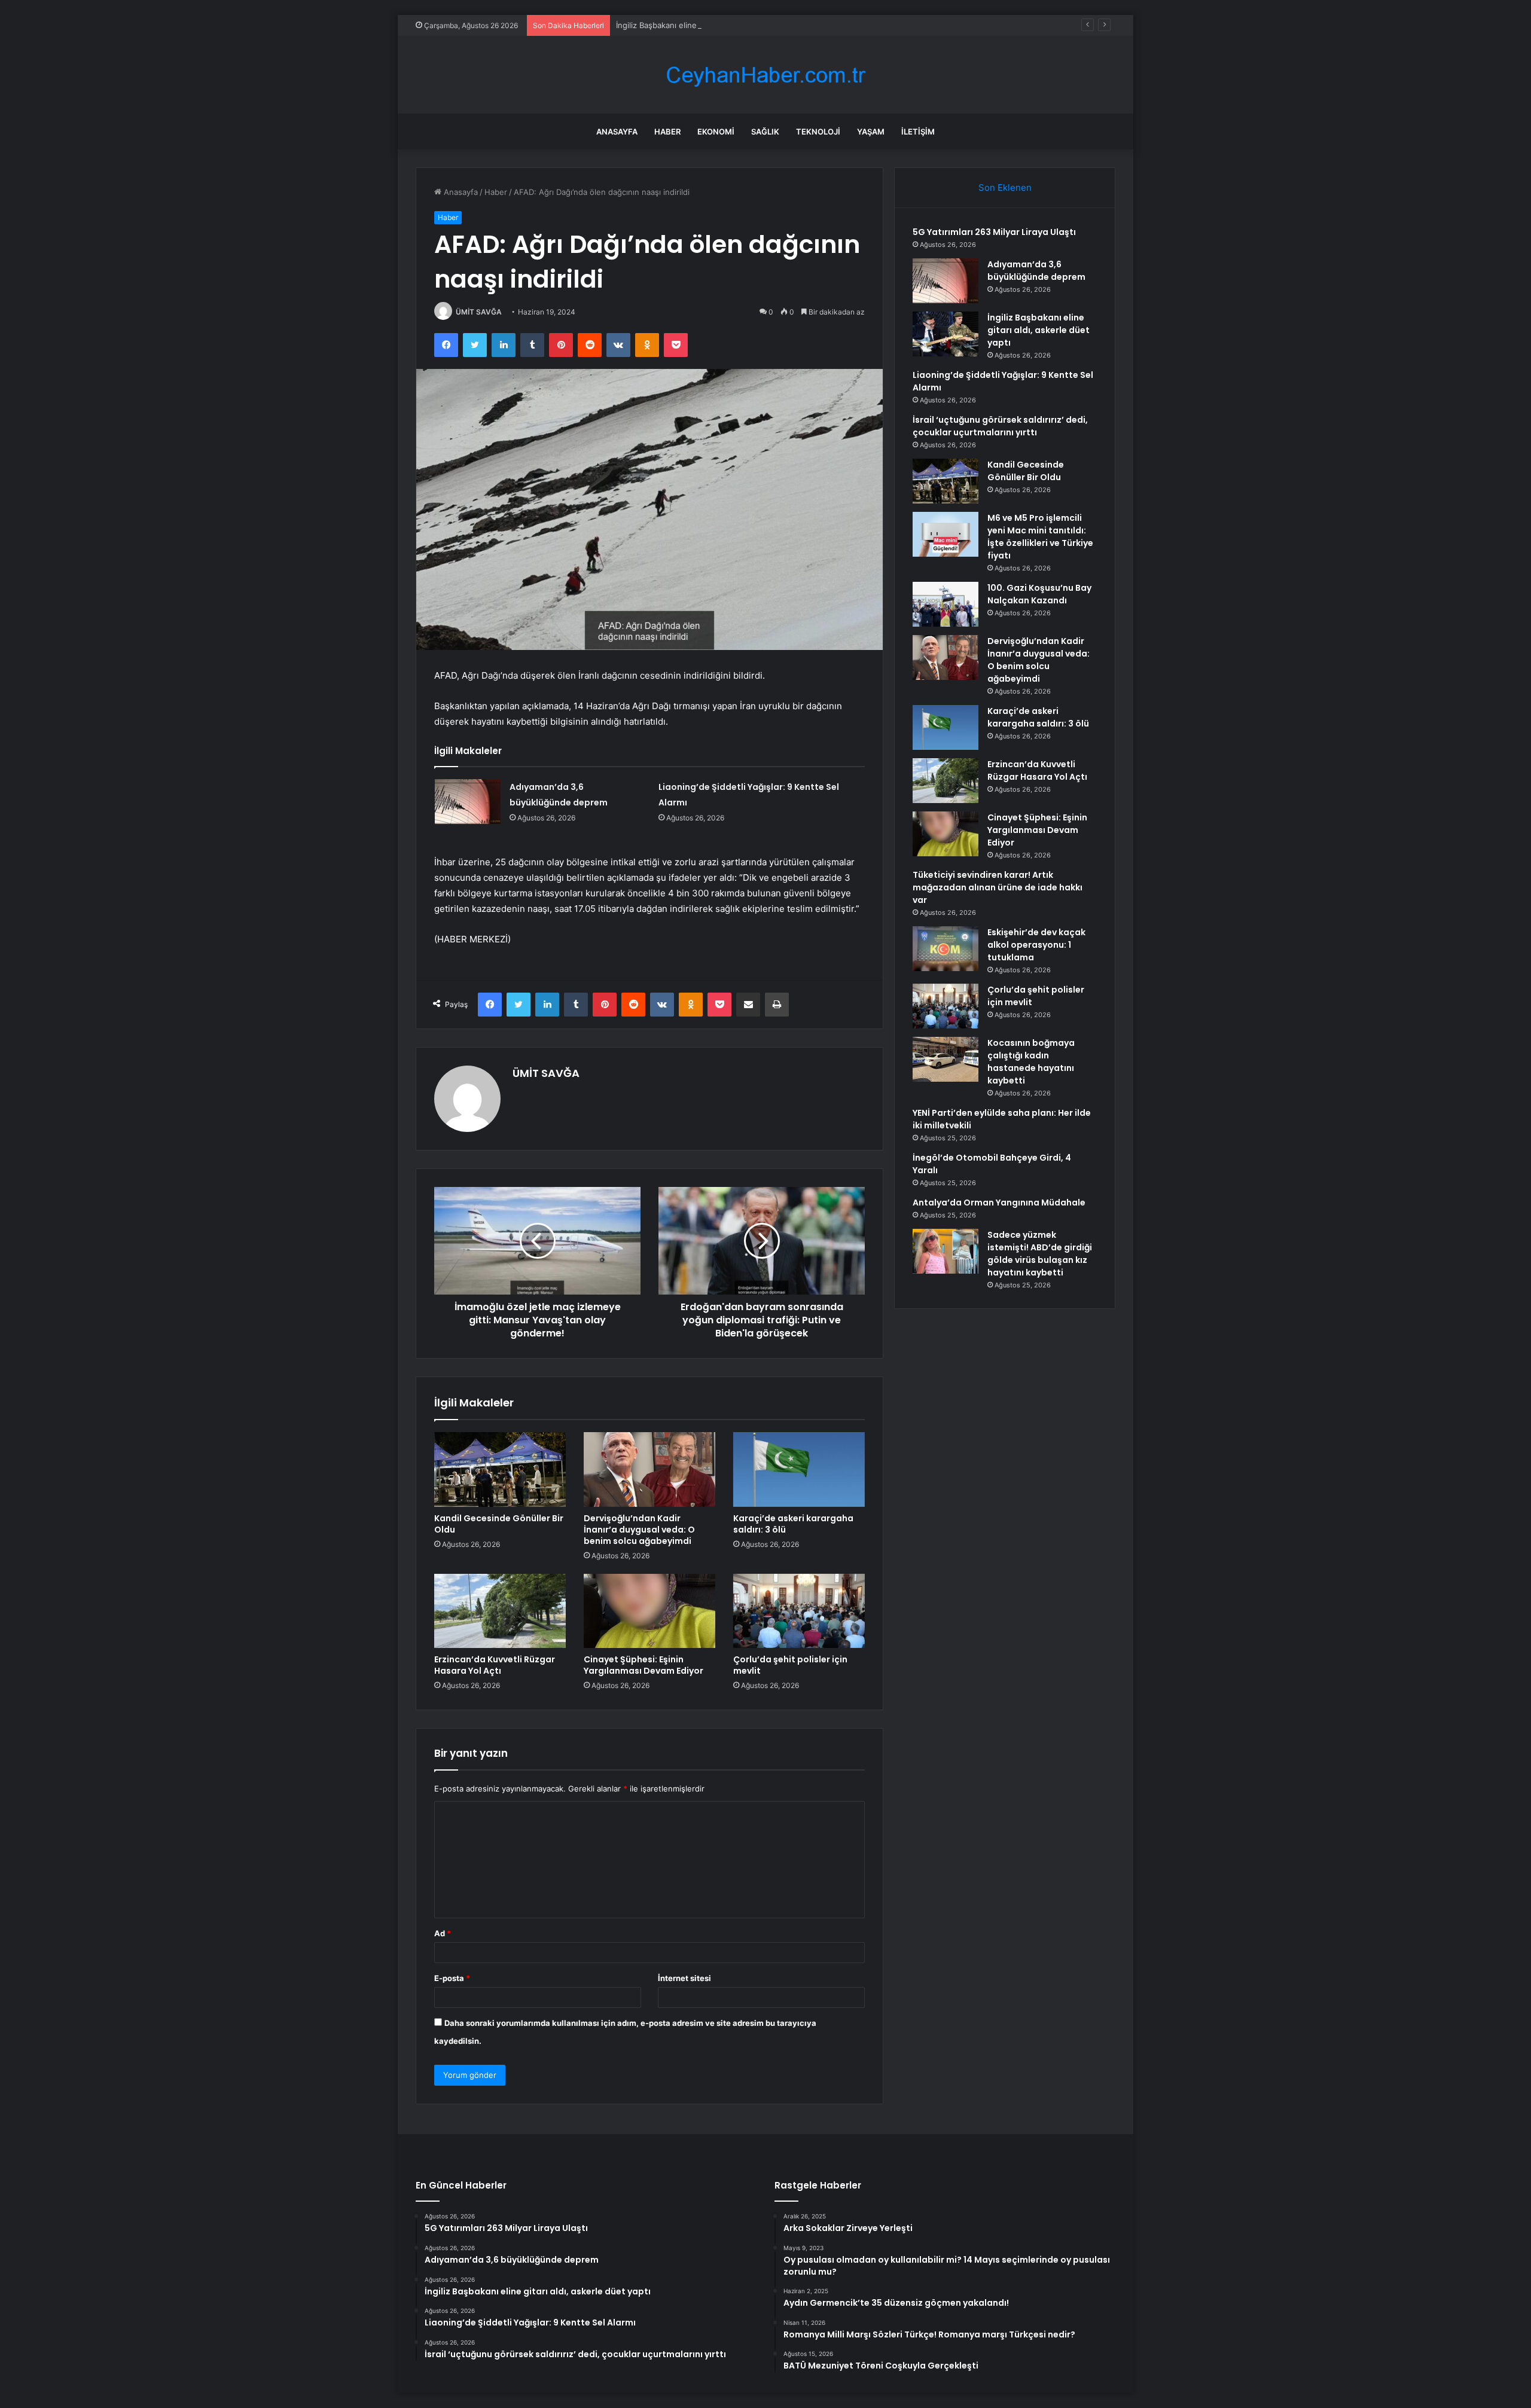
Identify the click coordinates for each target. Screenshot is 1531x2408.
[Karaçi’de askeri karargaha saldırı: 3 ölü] (799, 1469)
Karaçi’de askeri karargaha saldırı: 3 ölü (793, 1524)
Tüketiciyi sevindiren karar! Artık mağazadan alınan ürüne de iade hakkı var (998, 887)
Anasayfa (617, 132)
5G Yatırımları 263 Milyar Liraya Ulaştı (994, 232)
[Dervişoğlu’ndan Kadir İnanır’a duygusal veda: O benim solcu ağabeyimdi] (649, 1469)
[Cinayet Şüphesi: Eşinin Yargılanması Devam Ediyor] (649, 1611)
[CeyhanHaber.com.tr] (765, 75)
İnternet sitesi (684, 1978)
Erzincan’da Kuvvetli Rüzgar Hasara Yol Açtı (495, 1665)
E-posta (452, 1978)
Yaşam (871, 132)
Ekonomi (716, 132)
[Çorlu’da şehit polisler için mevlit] (799, 1611)
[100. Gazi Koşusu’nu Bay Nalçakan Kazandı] (946, 604)
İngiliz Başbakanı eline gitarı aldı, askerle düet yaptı (710, 25)
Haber (667, 132)
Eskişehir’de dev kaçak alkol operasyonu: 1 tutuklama (1036, 945)
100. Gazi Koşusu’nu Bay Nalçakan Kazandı (1039, 594)
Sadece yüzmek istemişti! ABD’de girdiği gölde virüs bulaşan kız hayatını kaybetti (1040, 1254)
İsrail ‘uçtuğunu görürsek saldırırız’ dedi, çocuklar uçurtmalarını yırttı (1000, 426)
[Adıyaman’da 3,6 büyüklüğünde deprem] (468, 802)
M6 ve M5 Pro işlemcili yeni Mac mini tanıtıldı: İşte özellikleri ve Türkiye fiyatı (1040, 537)
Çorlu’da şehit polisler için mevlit (790, 1665)
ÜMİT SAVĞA (479, 312)
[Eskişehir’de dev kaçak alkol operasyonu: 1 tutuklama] (946, 949)
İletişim (918, 132)
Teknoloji (818, 132)
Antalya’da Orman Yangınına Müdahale (999, 1203)
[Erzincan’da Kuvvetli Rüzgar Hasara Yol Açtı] (500, 1611)
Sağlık (765, 132)
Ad (443, 1933)
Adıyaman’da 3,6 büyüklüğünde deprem (1036, 271)
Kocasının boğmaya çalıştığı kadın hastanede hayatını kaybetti (1031, 1062)
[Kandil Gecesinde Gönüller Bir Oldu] (500, 1469)
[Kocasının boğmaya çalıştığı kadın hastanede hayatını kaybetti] (946, 1059)
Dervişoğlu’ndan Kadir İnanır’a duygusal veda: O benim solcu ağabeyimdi (639, 1530)
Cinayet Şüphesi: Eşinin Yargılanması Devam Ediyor (643, 1665)
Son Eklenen (1005, 187)
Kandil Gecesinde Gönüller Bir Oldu (499, 1524)
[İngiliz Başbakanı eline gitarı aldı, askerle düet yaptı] (946, 334)
